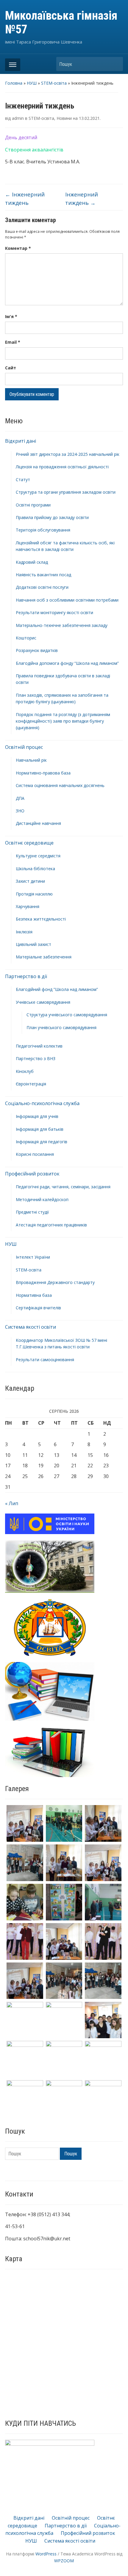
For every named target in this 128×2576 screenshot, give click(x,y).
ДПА (20, 798)
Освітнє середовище (29, 843)
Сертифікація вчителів (38, 1308)
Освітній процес (24, 747)
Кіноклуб (25, 1071)
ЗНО (20, 811)
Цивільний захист (33, 944)
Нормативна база (34, 1295)
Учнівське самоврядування (43, 1002)
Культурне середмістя (38, 856)
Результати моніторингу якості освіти (54, 612)
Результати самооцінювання (45, 1360)
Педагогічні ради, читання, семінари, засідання (63, 1187)
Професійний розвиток (32, 1174)
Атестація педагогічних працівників (51, 1225)
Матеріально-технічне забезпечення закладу (62, 625)
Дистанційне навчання (38, 823)
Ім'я (11, 316)
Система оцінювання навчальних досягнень (60, 785)
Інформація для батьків (40, 1129)
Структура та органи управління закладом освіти (66, 492)
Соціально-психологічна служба (42, 1103)
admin (18, 118)
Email (13, 342)
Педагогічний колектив (39, 1046)
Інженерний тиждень (25, 199)
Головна (14, 83)
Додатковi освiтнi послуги (42, 587)
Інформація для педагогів (42, 1142)
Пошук (115, 64)
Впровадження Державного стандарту (55, 1282)
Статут (23, 480)
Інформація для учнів (37, 1116)
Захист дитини (30, 881)
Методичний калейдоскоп (42, 1199)
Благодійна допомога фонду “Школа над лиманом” (67, 663)
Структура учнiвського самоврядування (67, 1015)
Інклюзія (24, 932)
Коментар (18, 248)
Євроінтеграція (31, 1084)
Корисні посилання (35, 1154)
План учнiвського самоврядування (61, 1027)
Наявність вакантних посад (43, 575)
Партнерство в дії (26, 976)
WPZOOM (64, 2561)
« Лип (12, 1503)
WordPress (46, 2554)
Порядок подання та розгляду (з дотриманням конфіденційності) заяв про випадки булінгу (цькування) (63, 721)
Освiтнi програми (33, 505)
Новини (64, 118)
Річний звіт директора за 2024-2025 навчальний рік (68, 454)
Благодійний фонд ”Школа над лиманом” (57, 989)
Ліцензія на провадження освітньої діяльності (62, 467)
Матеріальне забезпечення (44, 957)
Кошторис (26, 638)
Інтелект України (33, 1257)
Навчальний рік (31, 760)
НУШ (32, 83)
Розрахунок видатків (37, 650)
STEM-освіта (54, 83)
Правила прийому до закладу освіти (52, 517)
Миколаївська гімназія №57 (61, 23)
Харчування (28, 906)
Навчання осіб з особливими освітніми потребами (67, 600)
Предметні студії (32, 1212)
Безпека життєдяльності (41, 919)
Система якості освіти (31, 1327)
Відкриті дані (21, 441)
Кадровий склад (32, 562)
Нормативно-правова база (43, 773)
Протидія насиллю (34, 894)
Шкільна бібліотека (35, 869)
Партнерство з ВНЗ (36, 1058)
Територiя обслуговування (43, 530)
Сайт (11, 368)
